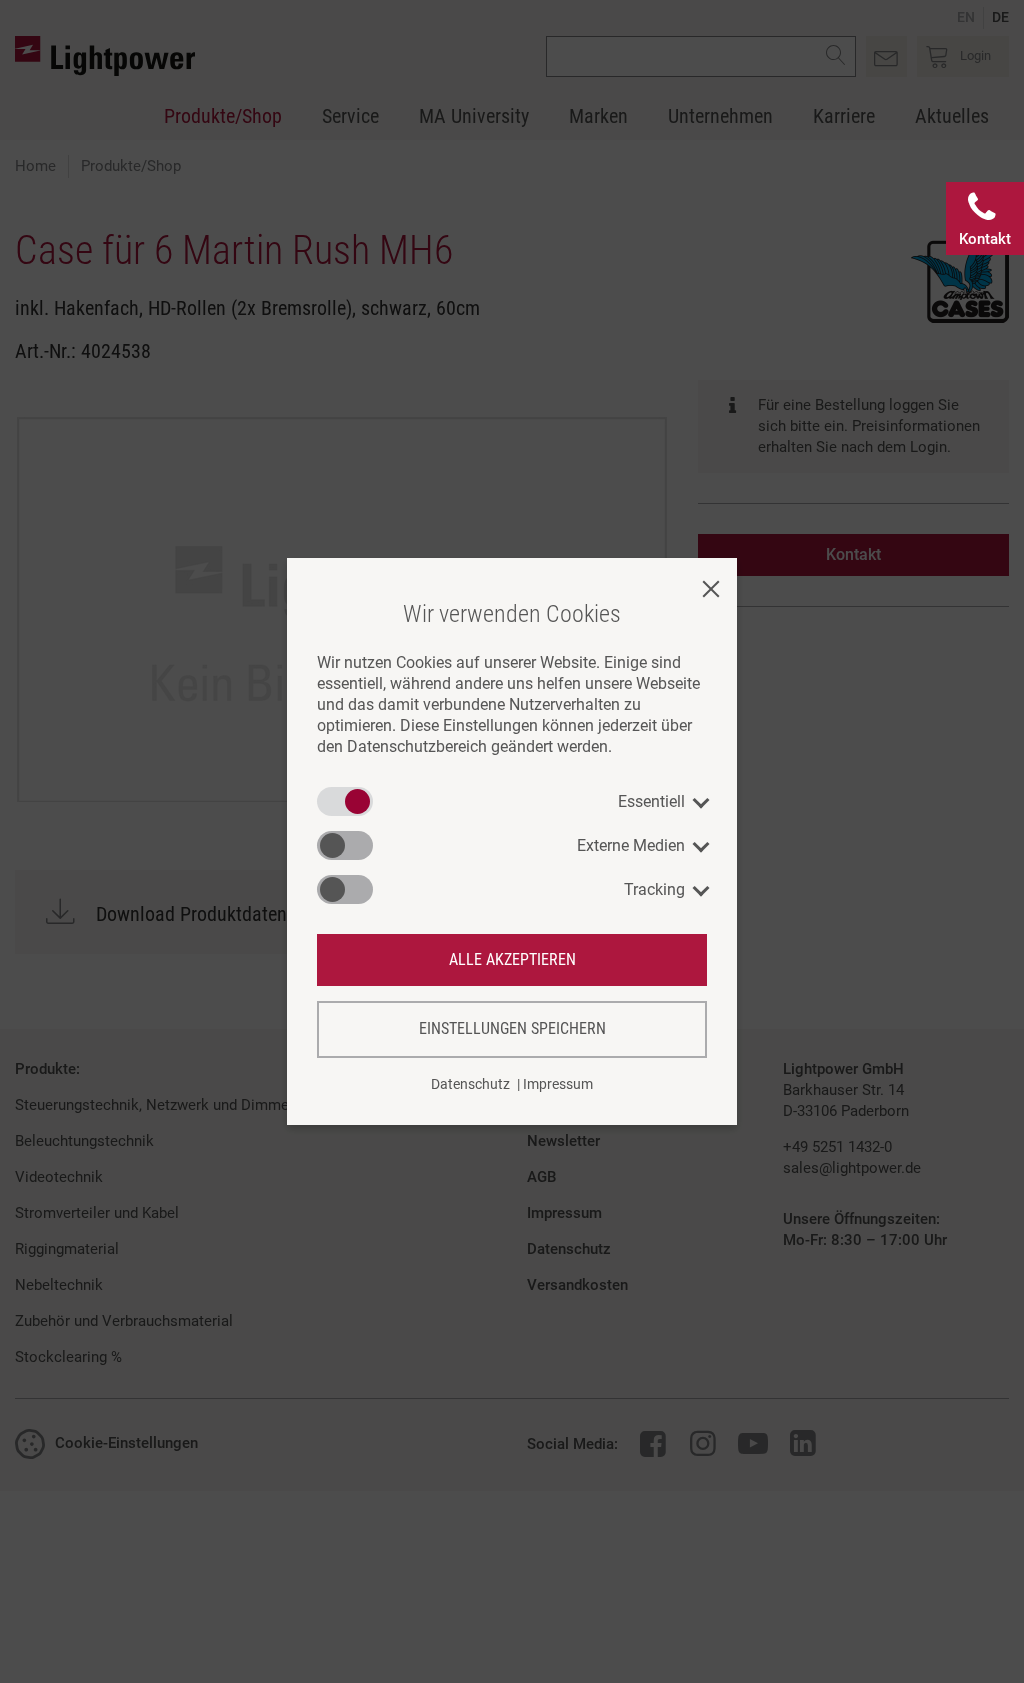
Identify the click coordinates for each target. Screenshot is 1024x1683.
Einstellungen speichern (512, 1028)
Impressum (558, 1084)
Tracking (654, 889)
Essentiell (651, 801)
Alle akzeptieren (512, 959)
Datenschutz (470, 1084)
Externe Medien (631, 845)
